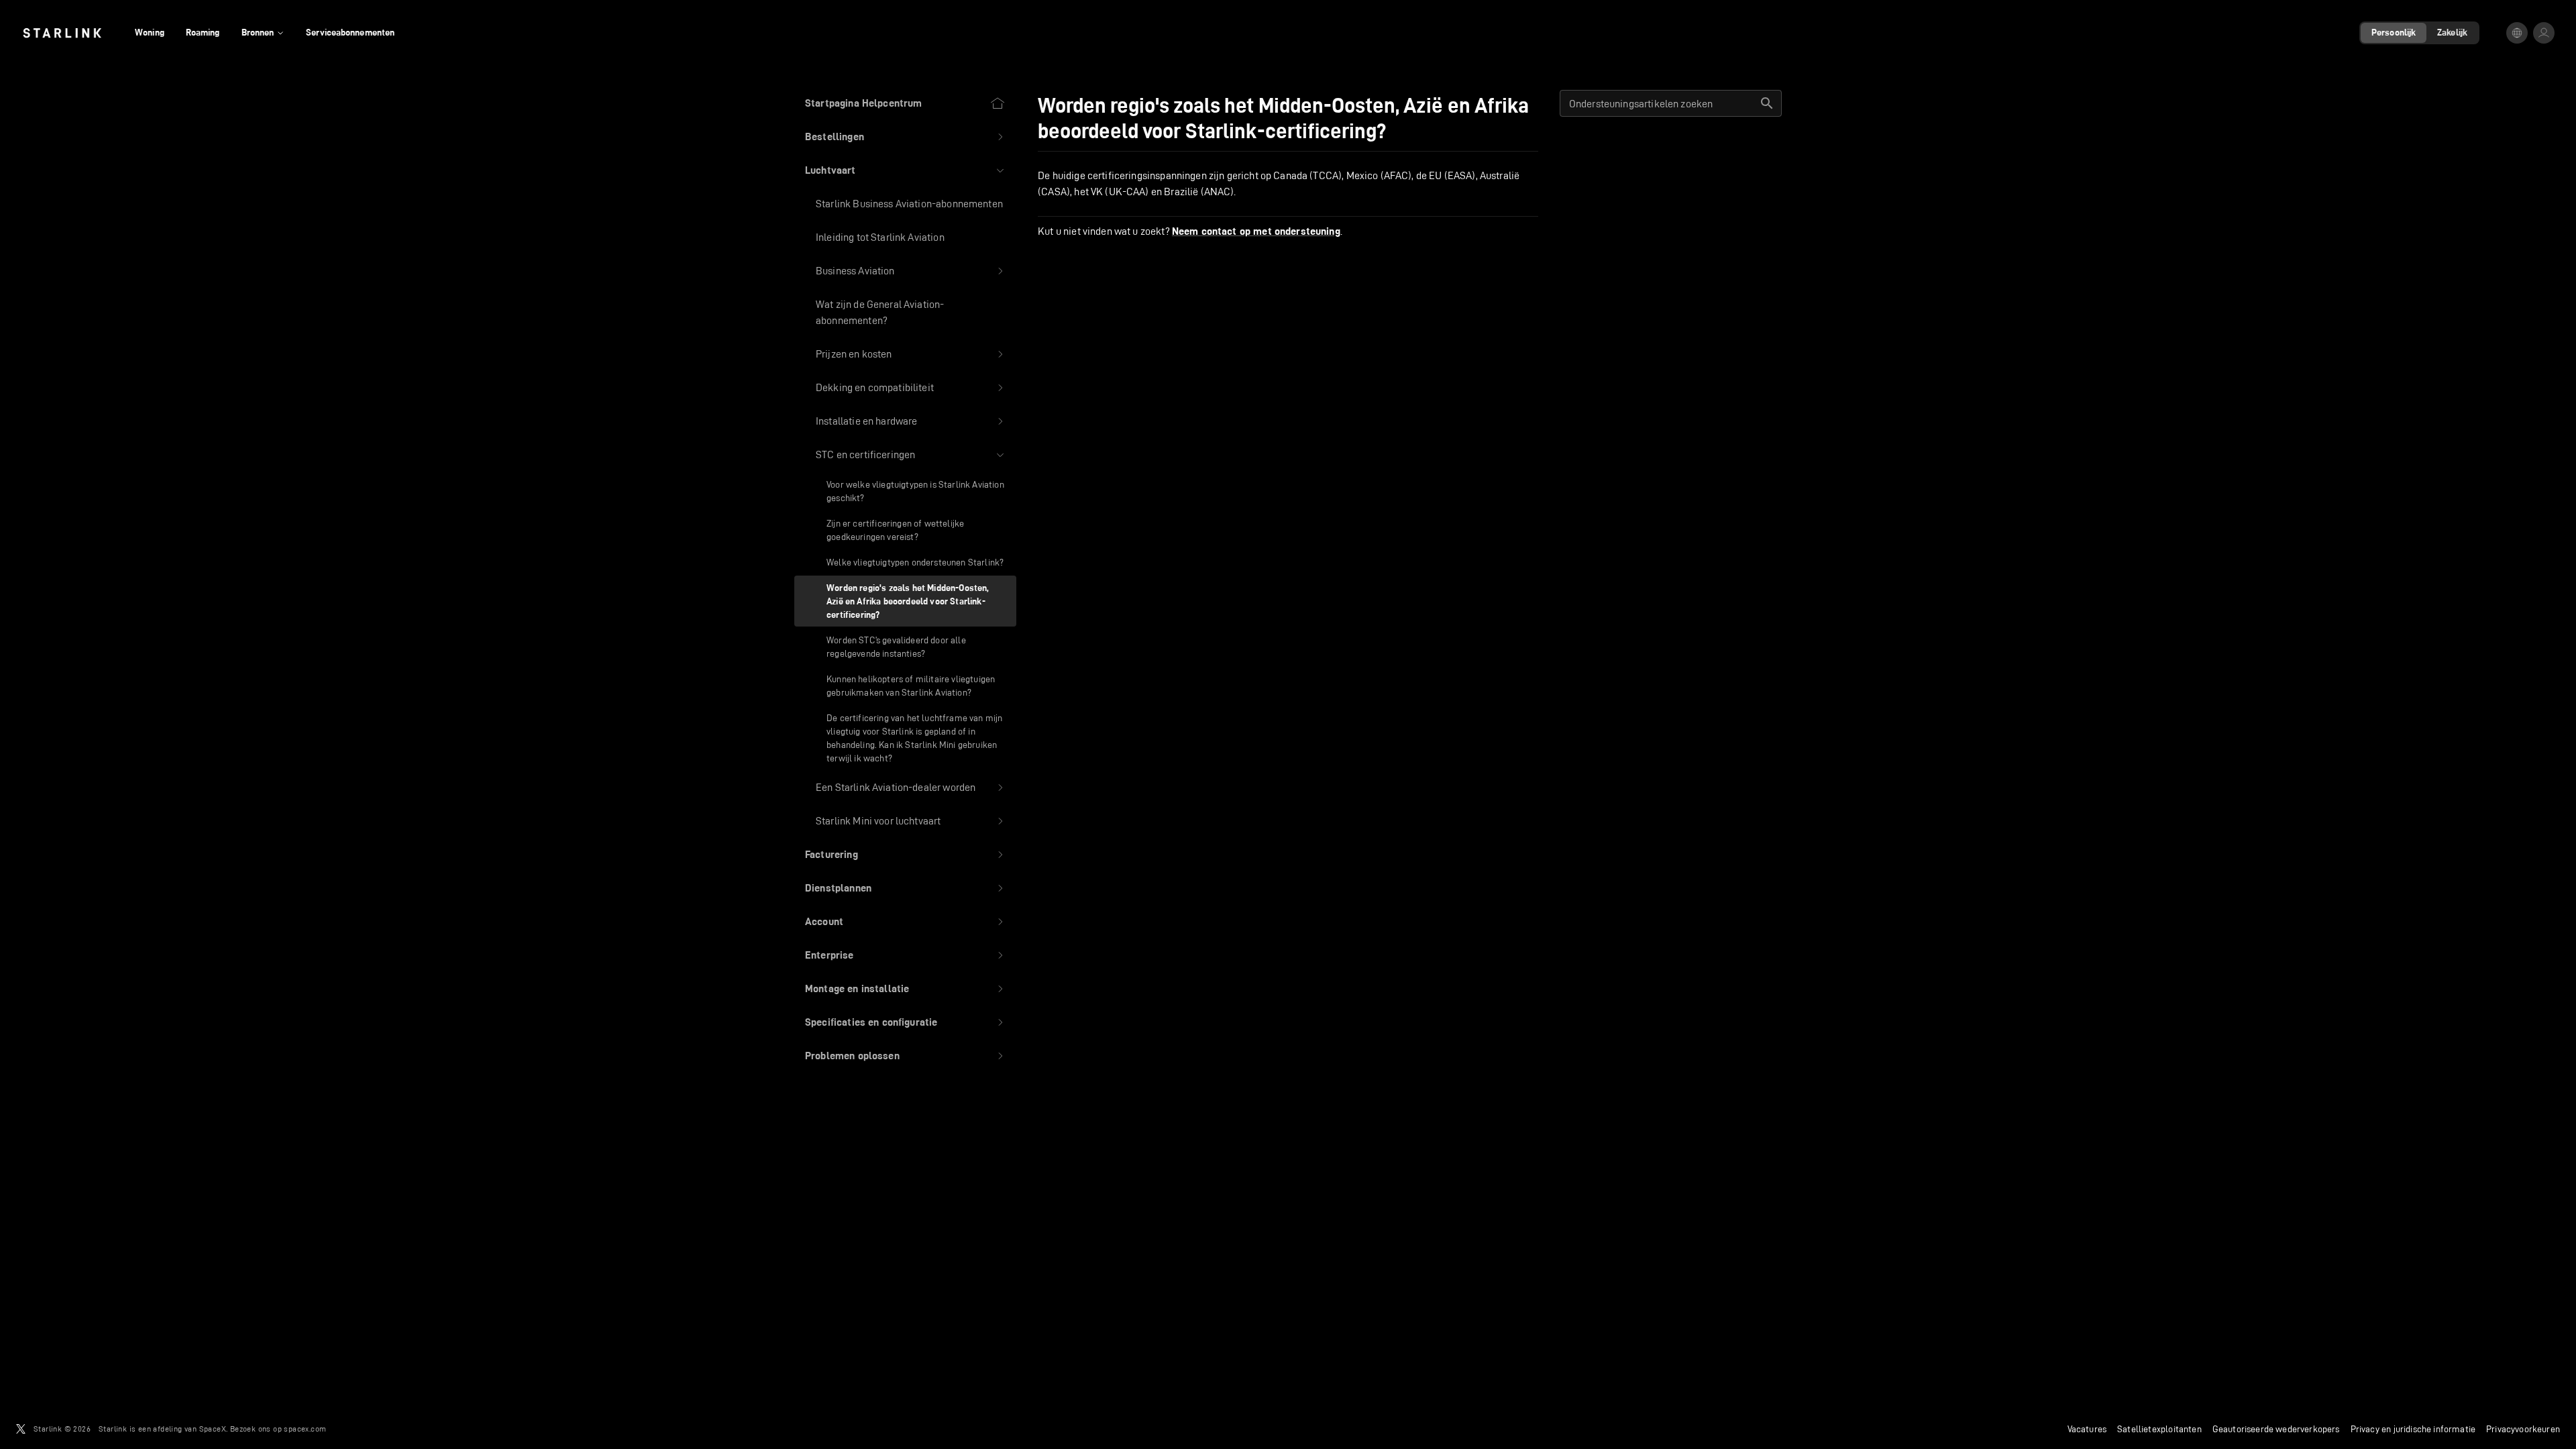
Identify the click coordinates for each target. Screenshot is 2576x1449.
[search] (1767, 103)
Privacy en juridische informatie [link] (2413, 1429)
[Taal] (2517, 33)
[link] (62, 33)
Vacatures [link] (2087, 1429)
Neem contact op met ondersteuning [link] (1256, 231)
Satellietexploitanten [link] (2159, 1429)
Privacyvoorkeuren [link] (2523, 1429)
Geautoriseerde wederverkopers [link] (2276, 1429)
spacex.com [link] (305, 1429)
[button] (905, 137)
